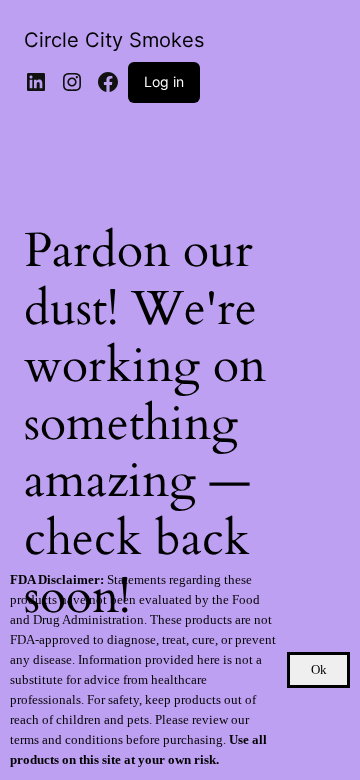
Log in (164, 81)
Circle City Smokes (114, 40)
